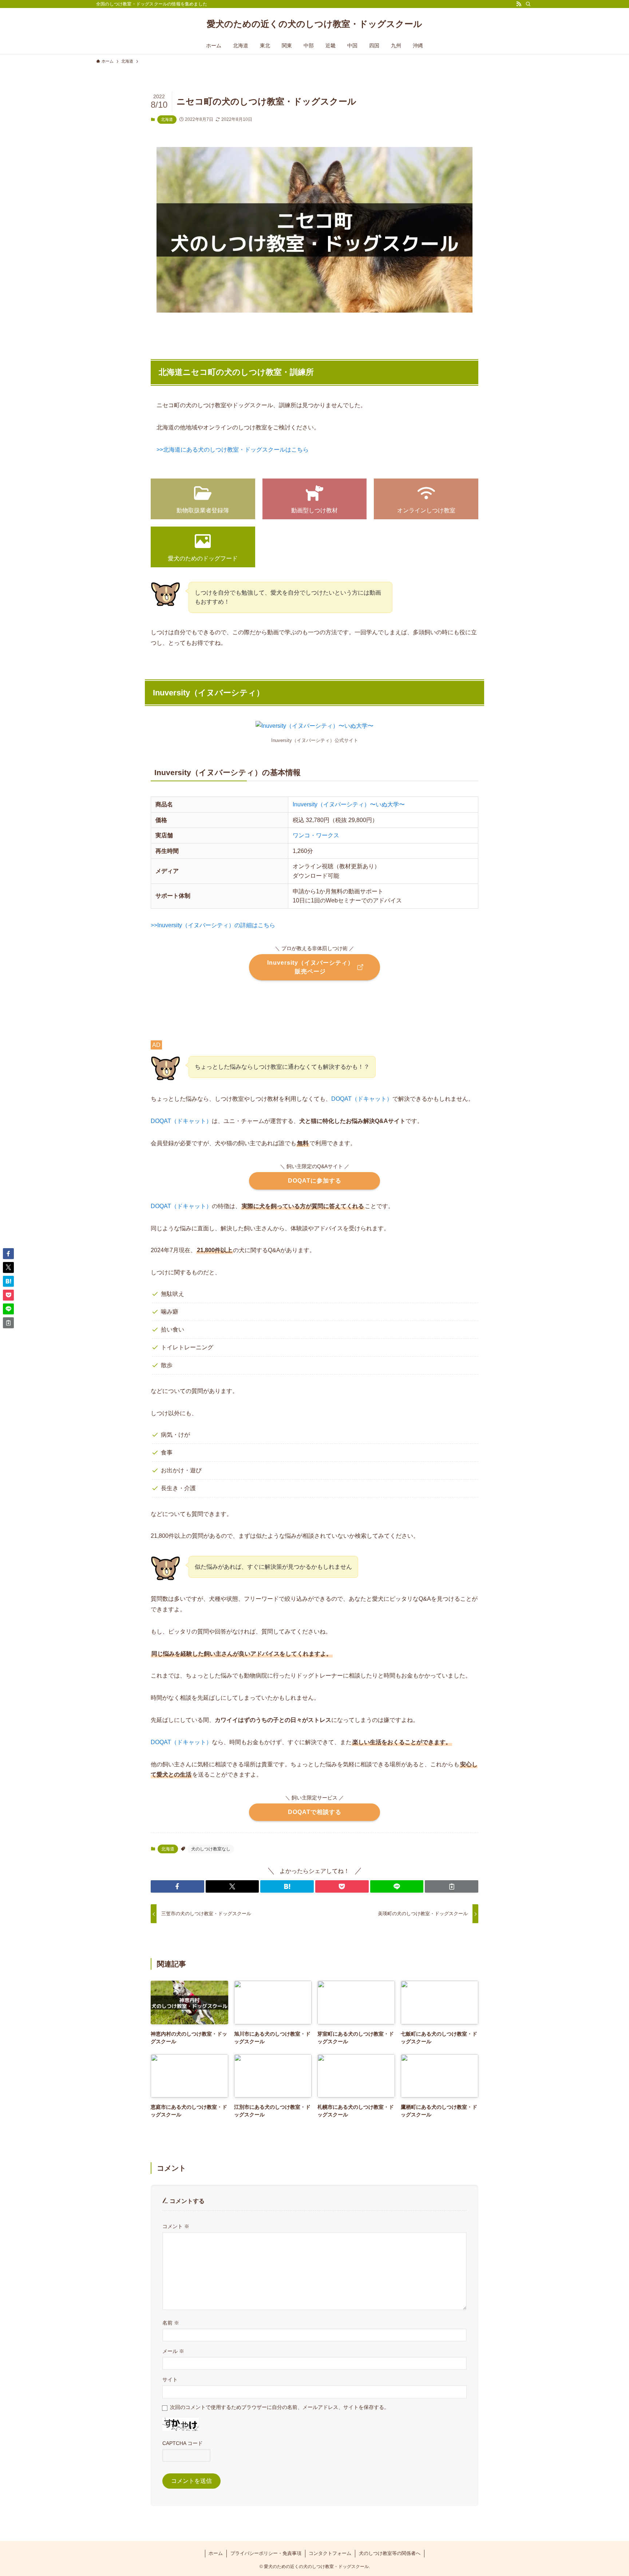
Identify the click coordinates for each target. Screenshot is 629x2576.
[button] (177, 1886)
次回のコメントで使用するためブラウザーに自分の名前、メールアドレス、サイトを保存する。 (280, 2407)
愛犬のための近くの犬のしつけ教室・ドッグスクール (314, 24)
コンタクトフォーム (330, 2553)
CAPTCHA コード (183, 2443)
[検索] (528, 4)
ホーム (216, 2553)
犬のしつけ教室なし (211, 1849)
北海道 (167, 119)
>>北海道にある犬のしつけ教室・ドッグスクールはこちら (233, 450)
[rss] (519, 4)
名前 (171, 2323)
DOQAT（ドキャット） (362, 1099)
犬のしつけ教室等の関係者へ (390, 2553)
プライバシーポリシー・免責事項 (266, 2553)
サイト (170, 2379)
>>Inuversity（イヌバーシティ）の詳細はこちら (213, 925)
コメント (176, 2226)
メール (173, 2351)
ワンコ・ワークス (316, 835)
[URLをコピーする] (452, 1886)
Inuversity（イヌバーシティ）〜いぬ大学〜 (349, 804)
